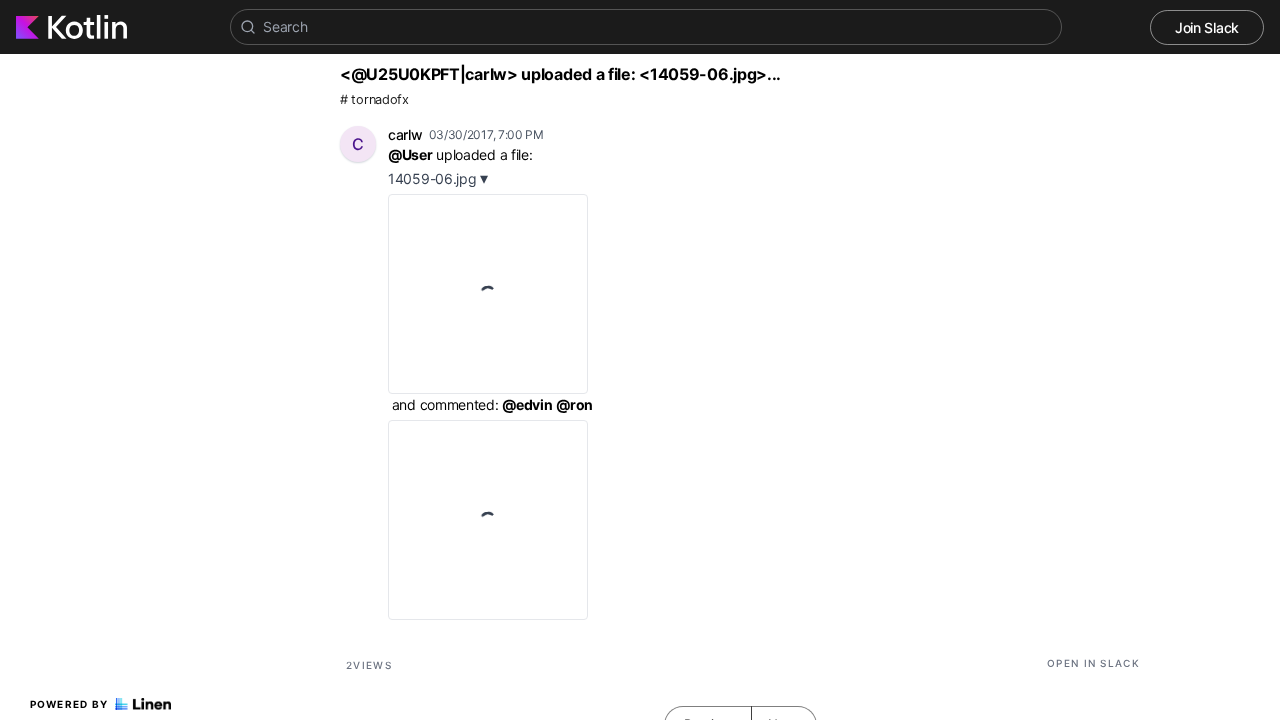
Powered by (69, 704)
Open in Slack (1093, 663)
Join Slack (1207, 27)
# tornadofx (374, 99)
